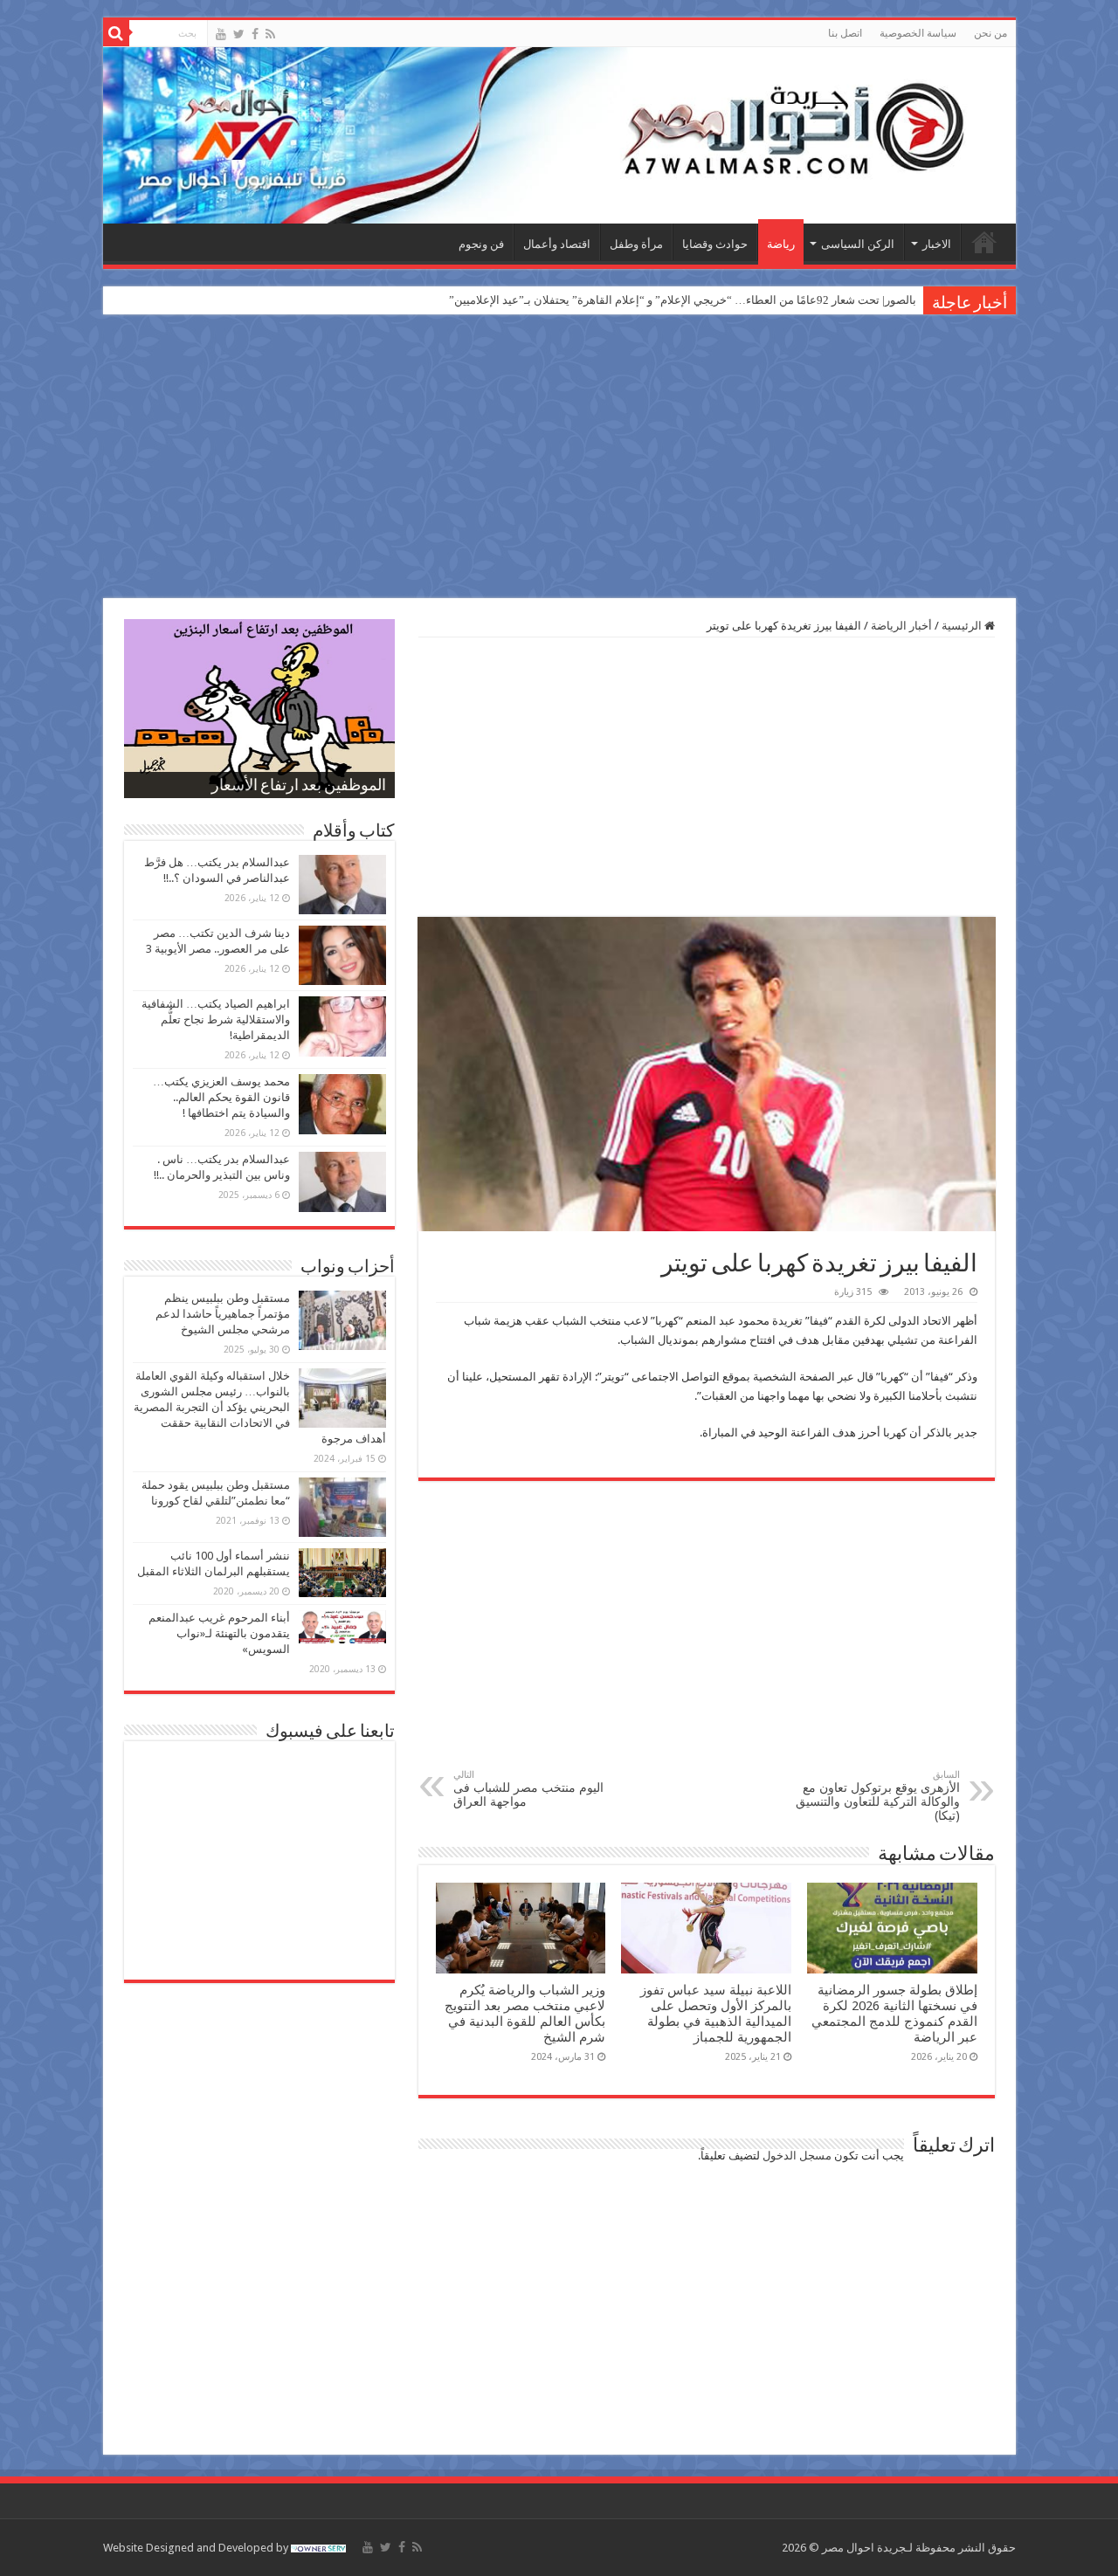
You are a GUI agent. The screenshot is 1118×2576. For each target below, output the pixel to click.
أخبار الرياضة (901, 626)
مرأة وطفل (636, 244)
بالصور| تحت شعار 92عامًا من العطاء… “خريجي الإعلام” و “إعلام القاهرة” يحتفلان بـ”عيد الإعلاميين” (683, 300)
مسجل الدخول (797, 2156)
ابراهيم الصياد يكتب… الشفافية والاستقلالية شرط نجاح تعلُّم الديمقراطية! (216, 1019)
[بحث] (116, 33)
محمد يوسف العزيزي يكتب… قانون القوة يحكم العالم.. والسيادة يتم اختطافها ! (221, 1097)
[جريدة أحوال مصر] (559, 135)
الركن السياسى (858, 244)
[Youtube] (221, 34)
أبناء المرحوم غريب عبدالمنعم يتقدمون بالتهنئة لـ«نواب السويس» (219, 1633)
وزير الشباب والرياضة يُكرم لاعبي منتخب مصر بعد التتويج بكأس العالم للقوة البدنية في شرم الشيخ (525, 2014)
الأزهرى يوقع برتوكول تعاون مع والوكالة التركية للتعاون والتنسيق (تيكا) (878, 1796)
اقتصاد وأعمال (557, 244)
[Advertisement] (559, 458)
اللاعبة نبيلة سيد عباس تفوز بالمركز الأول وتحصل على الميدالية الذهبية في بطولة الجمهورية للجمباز (716, 2014)
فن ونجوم (481, 244)
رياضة (781, 244)
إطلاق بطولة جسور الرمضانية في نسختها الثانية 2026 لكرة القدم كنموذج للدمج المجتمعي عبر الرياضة (894, 2014)
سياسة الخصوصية (918, 33)
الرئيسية (984, 242)
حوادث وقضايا (715, 244)
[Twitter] (239, 34)
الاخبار (937, 244)
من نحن (990, 33)
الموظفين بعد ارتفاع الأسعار (299, 787)
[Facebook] (255, 34)
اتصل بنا (845, 33)
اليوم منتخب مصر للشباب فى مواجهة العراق (528, 1789)
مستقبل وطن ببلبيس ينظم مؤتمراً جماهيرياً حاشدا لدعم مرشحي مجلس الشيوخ (223, 1314)
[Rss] (270, 34)
